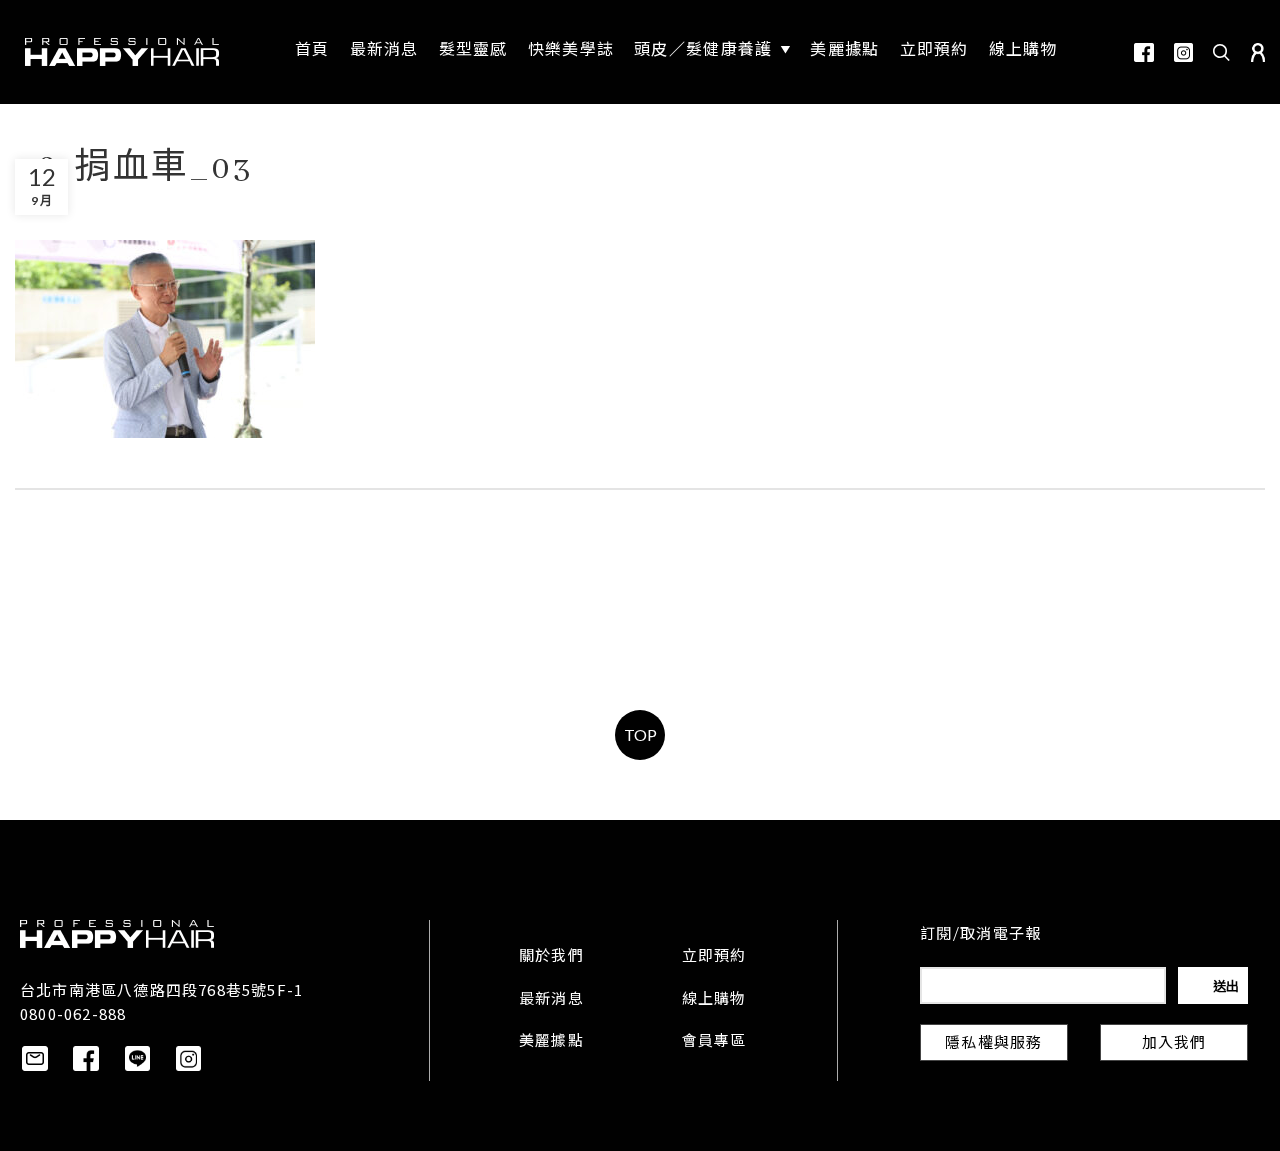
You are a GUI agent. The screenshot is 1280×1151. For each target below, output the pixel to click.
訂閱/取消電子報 (980, 935)
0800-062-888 (73, 1013)
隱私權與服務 (993, 1044)
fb (1144, 52)
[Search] (1222, 52)
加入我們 (1174, 1044)
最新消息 (551, 1000)
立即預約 (714, 957)
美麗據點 (551, 1042)
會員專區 (714, 1042)
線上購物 (714, 1000)
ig (1183, 52)
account (1258, 52)
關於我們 (551, 957)
